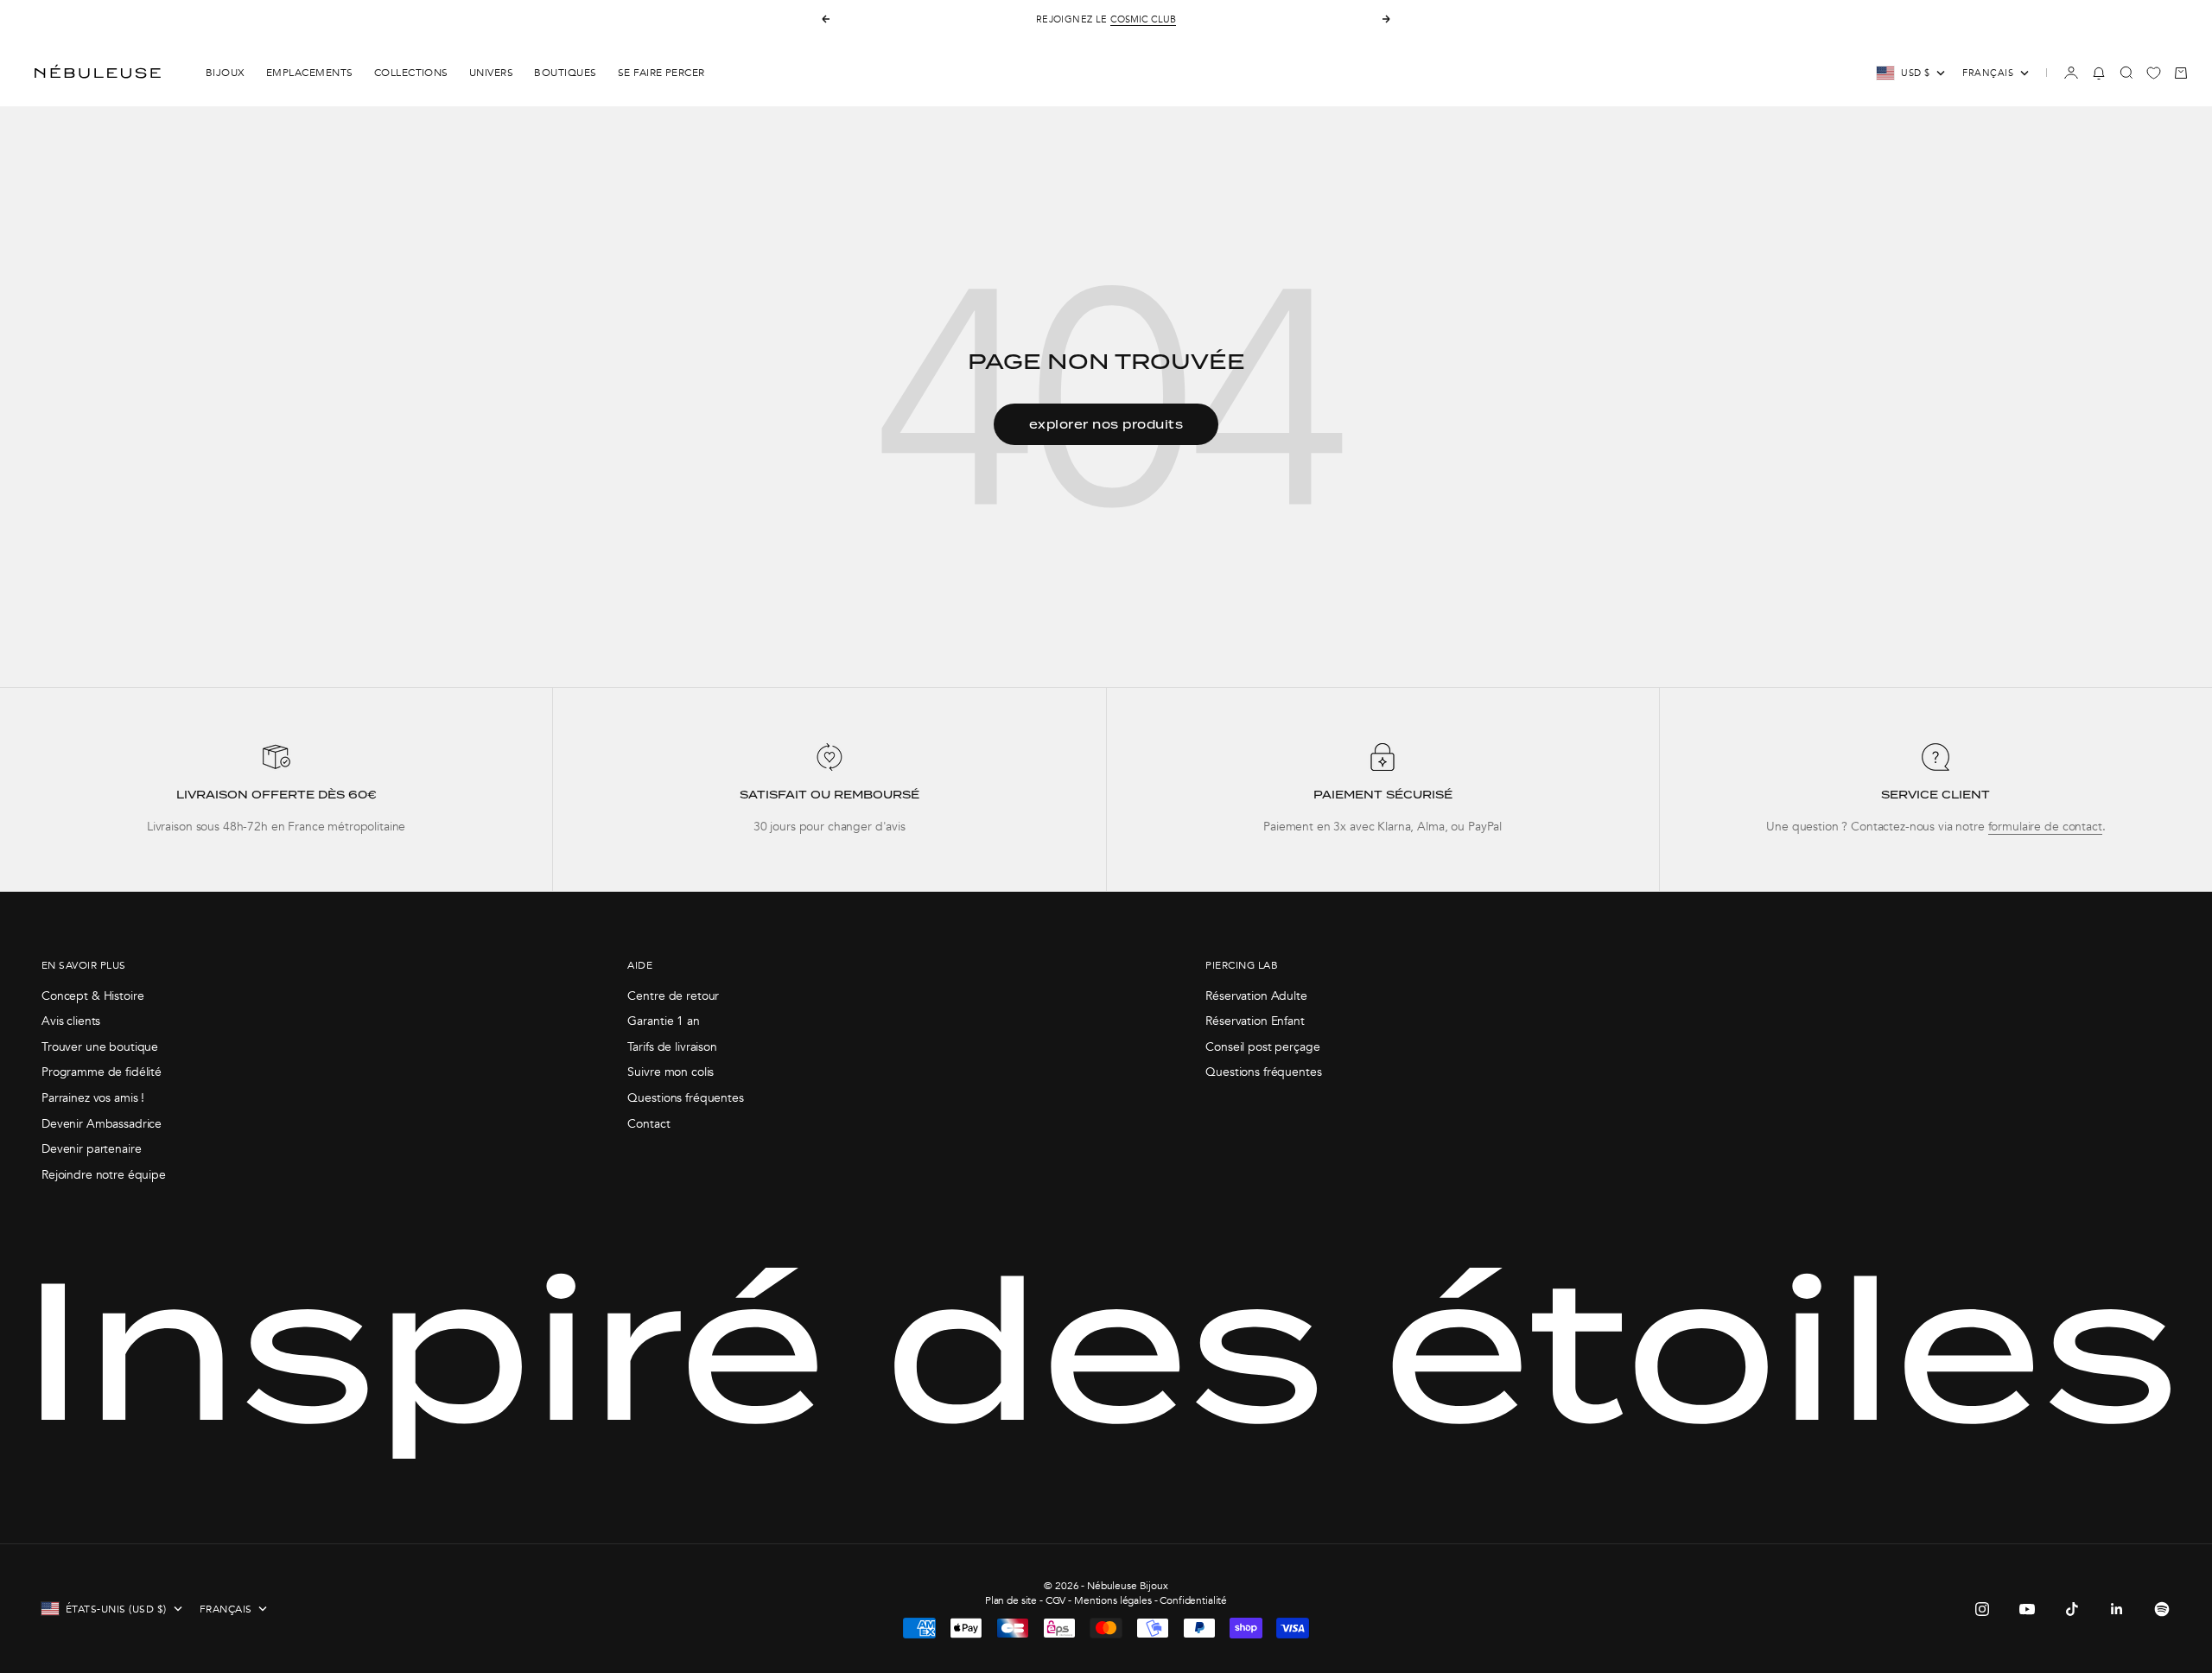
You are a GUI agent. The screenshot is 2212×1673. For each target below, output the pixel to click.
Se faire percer (661, 73)
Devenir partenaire (91, 1149)
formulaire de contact (2045, 827)
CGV (1056, 1600)
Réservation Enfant (1255, 1021)
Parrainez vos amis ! (93, 1098)
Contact (648, 1124)
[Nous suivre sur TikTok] (2072, 1609)
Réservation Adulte (1256, 996)
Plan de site (1011, 1600)
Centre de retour (673, 996)
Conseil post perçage (1262, 1047)
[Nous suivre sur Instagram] (1982, 1609)
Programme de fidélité (102, 1072)
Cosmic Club (1143, 19)
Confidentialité (1193, 1600)
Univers (491, 73)
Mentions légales (1113, 1600)
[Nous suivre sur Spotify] (2162, 1609)
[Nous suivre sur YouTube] (2027, 1609)
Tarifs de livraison (672, 1047)
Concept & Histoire (92, 996)
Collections (411, 73)
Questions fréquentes (685, 1098)
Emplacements (310, 73)
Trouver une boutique (100, 1047)
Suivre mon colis (671, 1072)
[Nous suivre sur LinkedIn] (2117, 1609)
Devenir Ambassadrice (102, 1124)
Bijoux (226, 73)
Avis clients (71, 1021)
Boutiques (565, 73)
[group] (276, 789)
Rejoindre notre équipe (104, 1175)
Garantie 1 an (663, 1021)
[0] (2154, 73)
